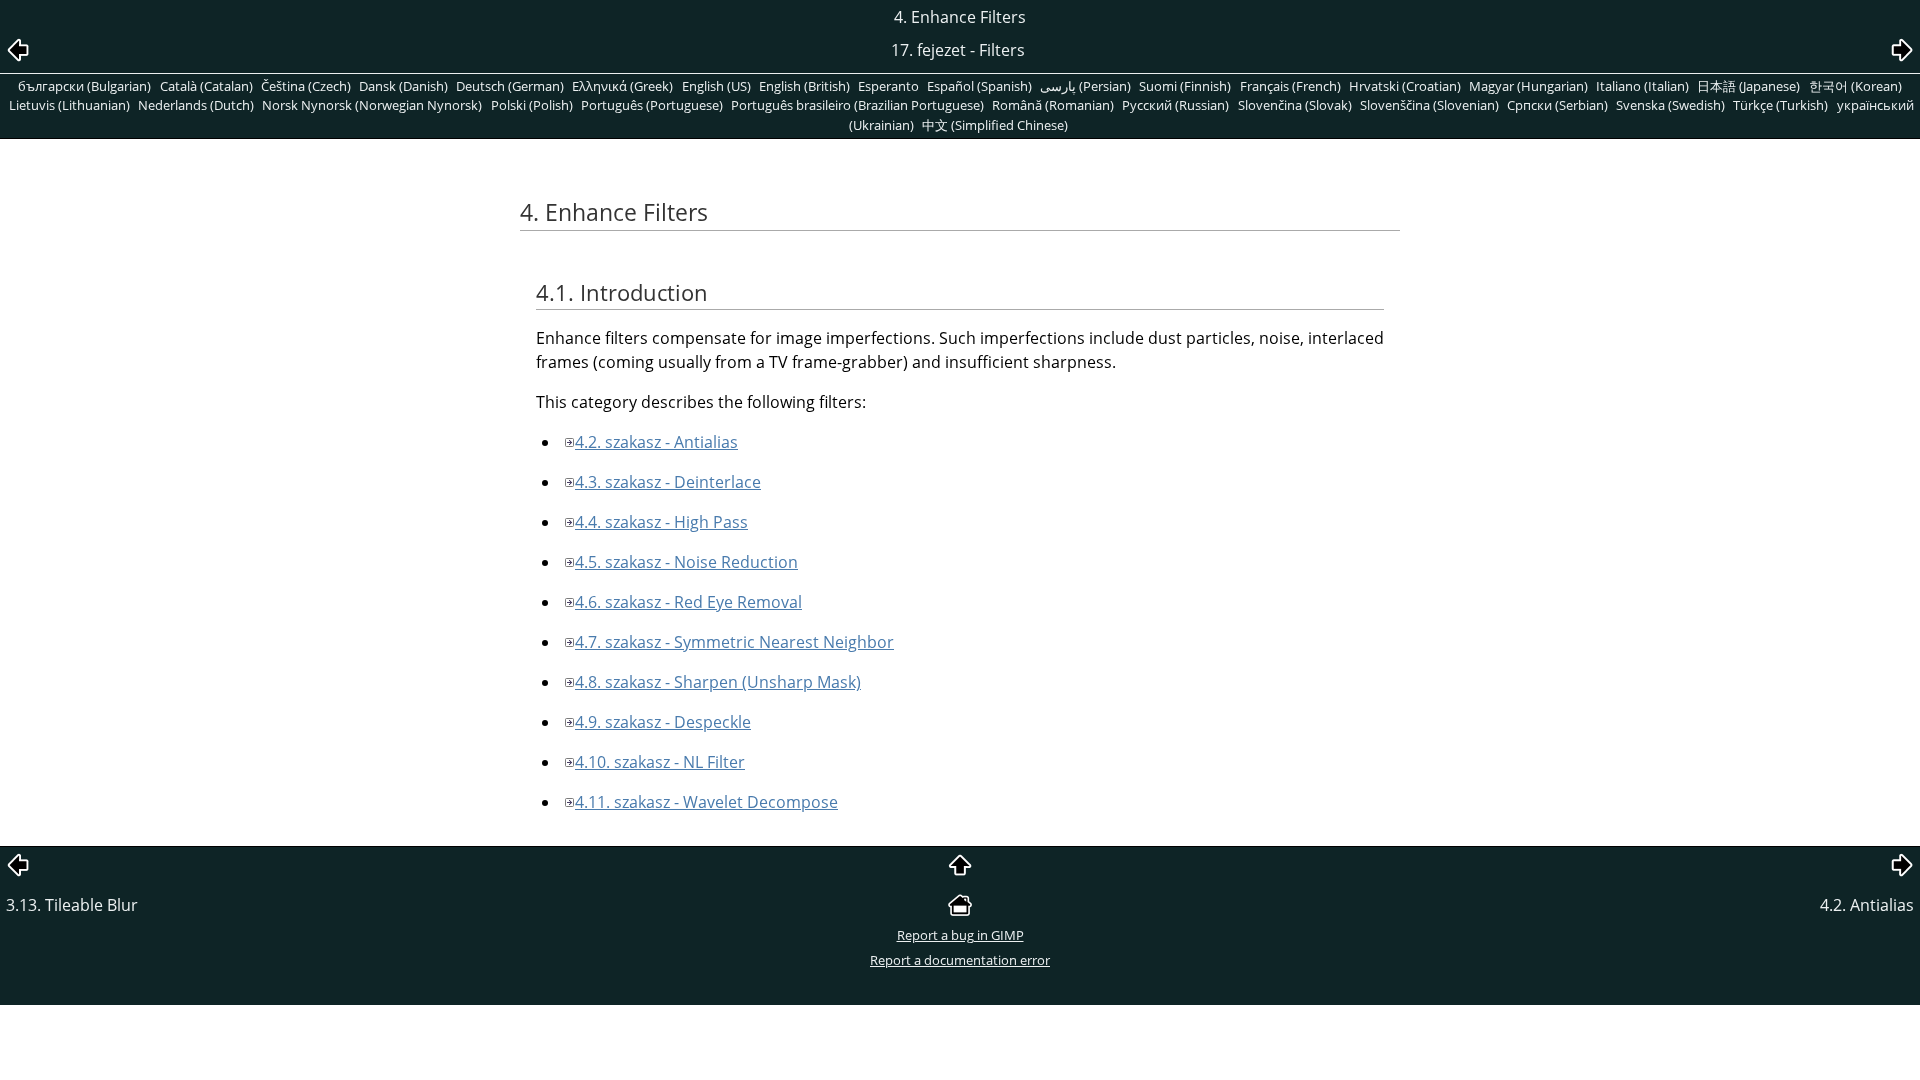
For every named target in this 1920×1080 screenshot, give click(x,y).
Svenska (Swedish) (1670, 105)
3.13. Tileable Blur (72, 905)
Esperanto (888, 86)
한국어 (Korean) (1855, 86)
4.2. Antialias (1867, 905)
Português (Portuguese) (652, 105)
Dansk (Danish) (403, 86)
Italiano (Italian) (1642, 86)
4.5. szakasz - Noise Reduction (686, 562)
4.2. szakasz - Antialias (656, 442)
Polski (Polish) (532, 105)
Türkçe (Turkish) (1780, 105)
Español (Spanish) (979, 86)
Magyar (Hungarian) (1528, 86)
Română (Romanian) (1053, 105)
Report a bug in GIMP (960, 935)
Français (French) (1290, 86)
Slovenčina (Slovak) (1295, 105)
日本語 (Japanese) (1748, 86)
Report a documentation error (960, 960)
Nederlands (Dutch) (196, 105)
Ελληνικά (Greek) (622, 86)
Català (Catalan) (206, 86)
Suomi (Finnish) (1185, 86)
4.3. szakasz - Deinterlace (668, 482)
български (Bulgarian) (84, 86)
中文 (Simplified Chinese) (995, 125)
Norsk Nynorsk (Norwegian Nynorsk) (372, 105)
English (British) (804, 86)
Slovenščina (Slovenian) (1429, 105)
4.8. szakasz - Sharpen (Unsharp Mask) (718, 682)
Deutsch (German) (510, 86)
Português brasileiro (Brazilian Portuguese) (857, 105)
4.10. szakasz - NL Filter (660, 762)
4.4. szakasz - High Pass (661, 522)
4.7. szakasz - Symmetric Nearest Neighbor (734, 642)
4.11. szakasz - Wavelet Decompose (706, 802)
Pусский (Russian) (1175, 105)
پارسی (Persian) (1085, 86)
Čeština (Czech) (306, 86)
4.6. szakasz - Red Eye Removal (688, 602)
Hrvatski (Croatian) (1405, 86)
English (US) (716, 86)
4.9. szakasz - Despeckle (663, 722)
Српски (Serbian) (1557, 105)
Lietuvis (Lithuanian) (69, 105)
